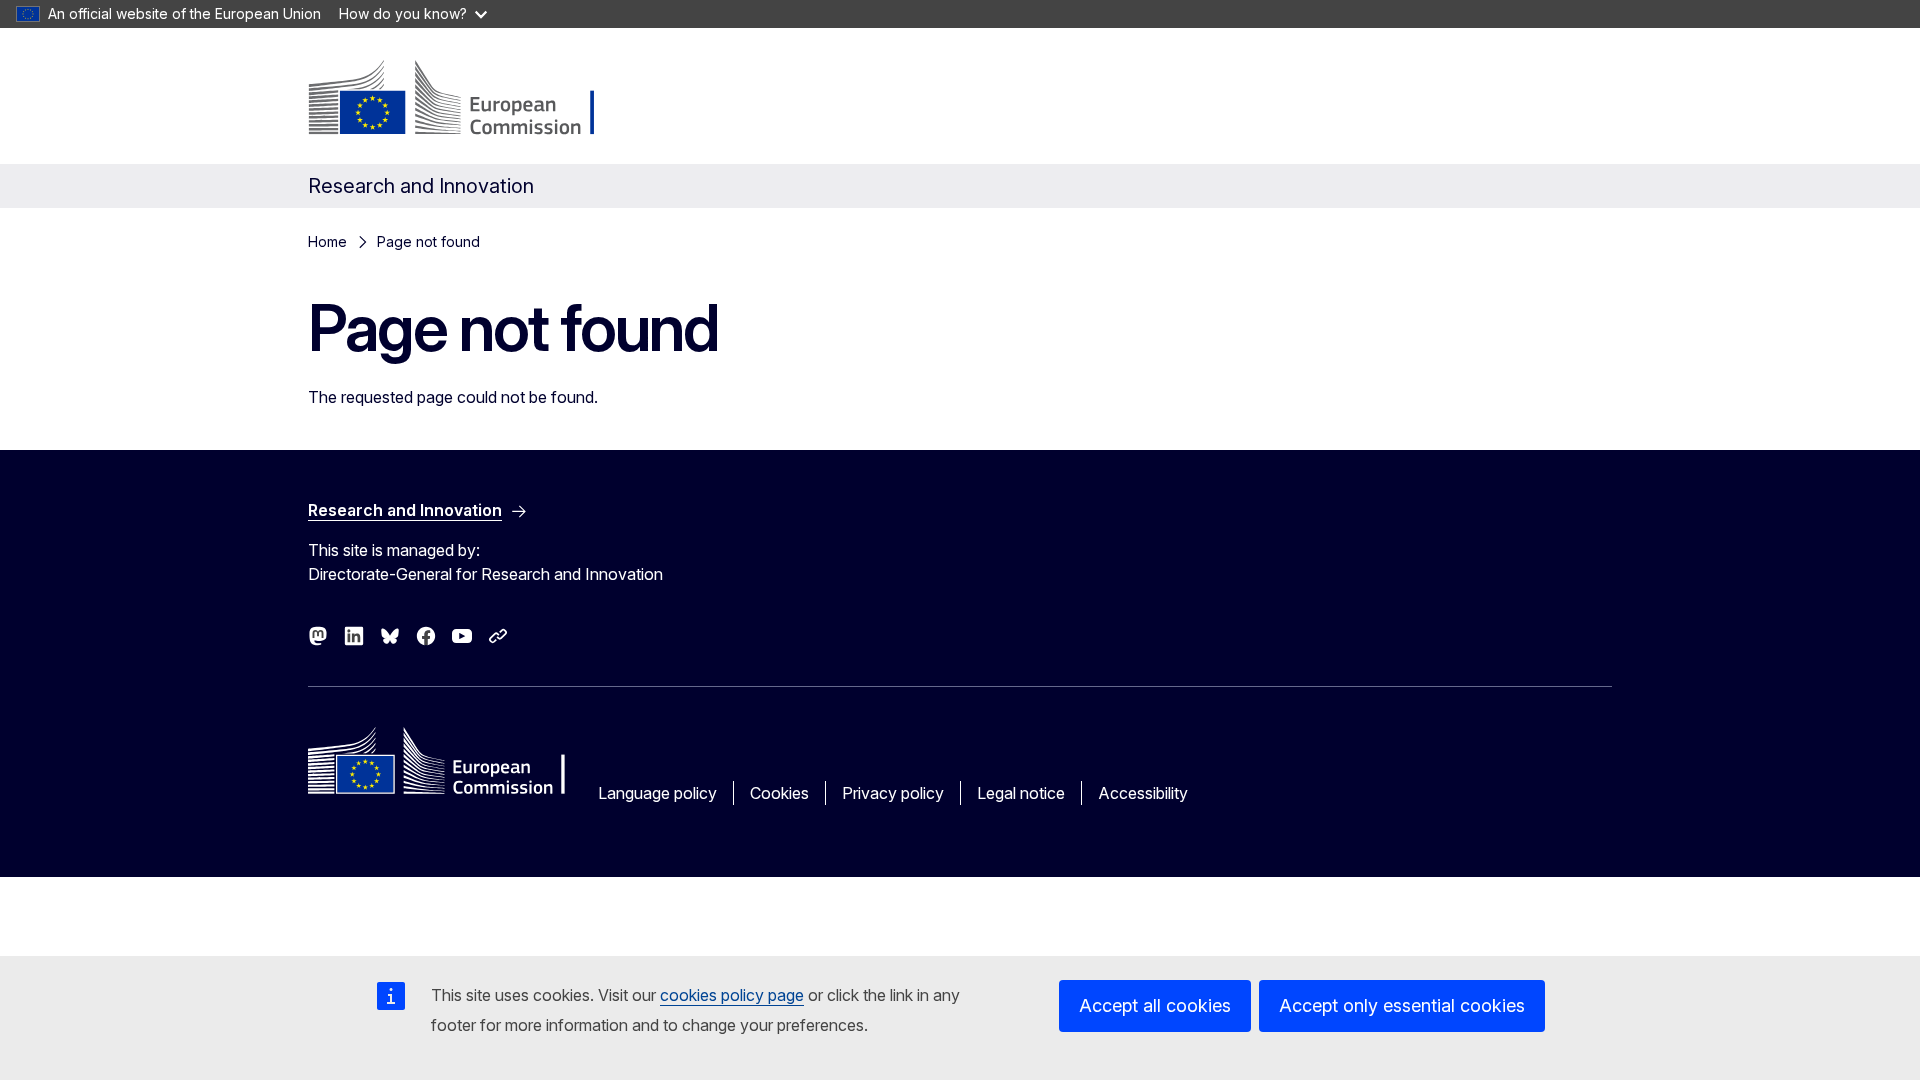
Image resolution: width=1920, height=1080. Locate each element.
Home (327, 241)
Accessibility (1143, 793)
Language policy (657, 793)
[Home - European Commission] (469, 100)
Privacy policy (893, 793)
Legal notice (1021, 793)
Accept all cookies (1155, 1005)
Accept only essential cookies (1402, 1005)
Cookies (779, 793)
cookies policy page (732, 995)
